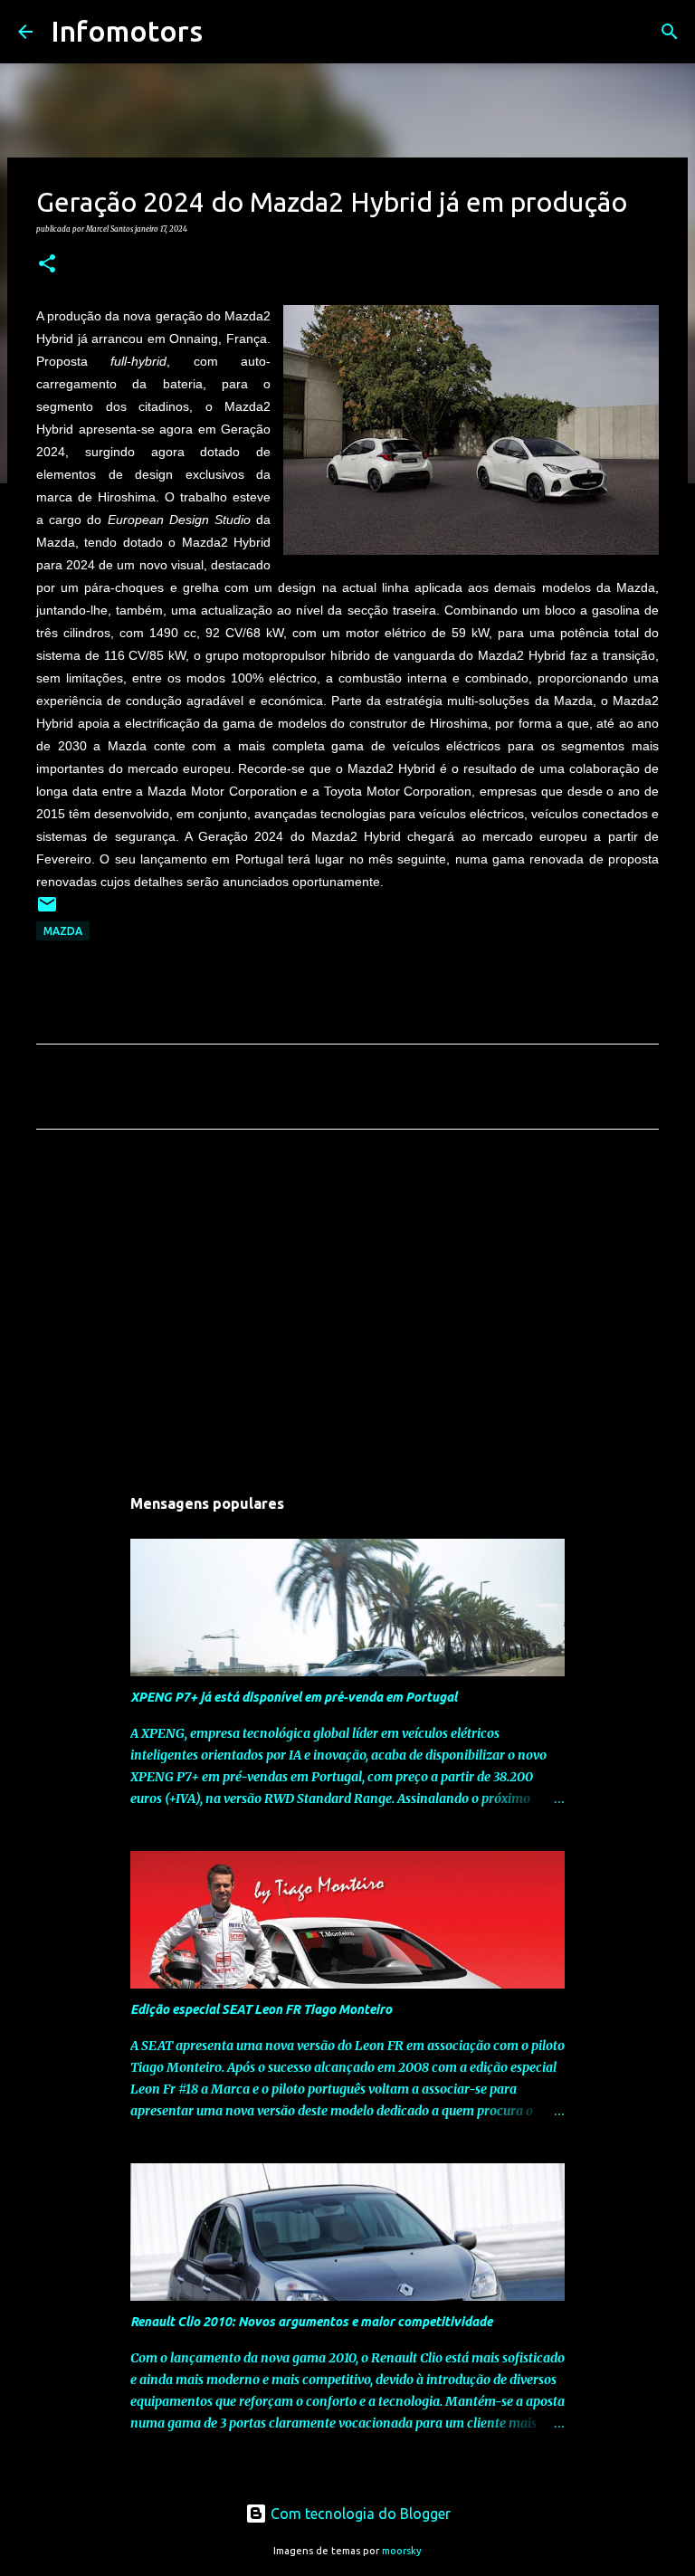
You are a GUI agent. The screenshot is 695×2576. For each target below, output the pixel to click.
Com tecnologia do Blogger (359, 2514)
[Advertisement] (347, 1312)
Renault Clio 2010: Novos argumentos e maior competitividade (311, 2322)
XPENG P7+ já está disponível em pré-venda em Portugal (294, 1697)
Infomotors (127, 31)
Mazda (63, 931)
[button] (47, 264)
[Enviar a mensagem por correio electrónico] (47, 911)
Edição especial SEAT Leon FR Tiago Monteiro (261, 2009)
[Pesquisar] (228, 32)
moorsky (402, 2551)
